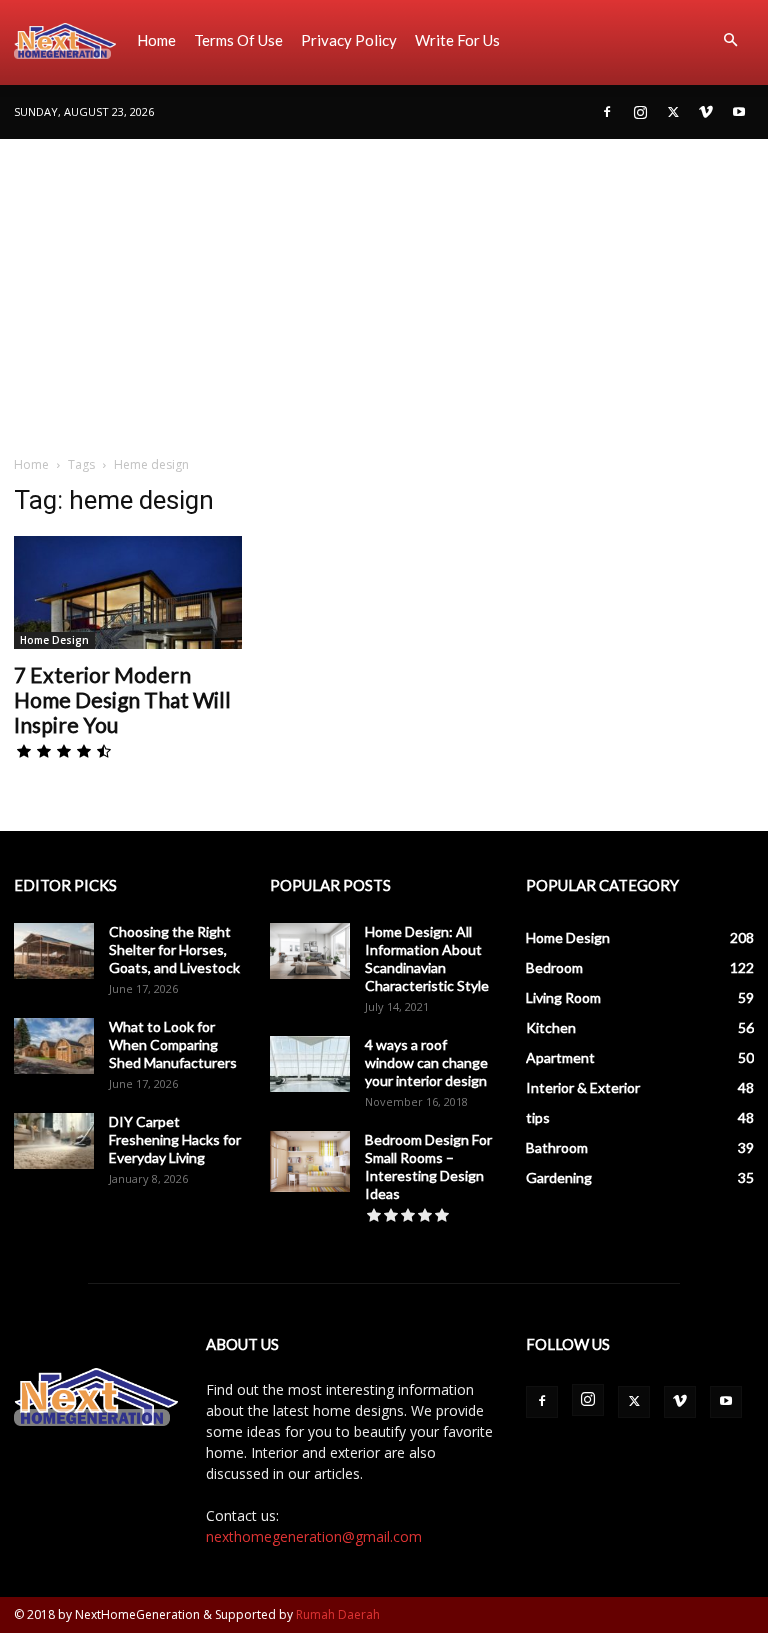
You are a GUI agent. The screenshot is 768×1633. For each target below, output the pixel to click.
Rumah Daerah (338, 1614)
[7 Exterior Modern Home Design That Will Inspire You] (128, 592)
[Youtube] (739, 112)
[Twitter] (673, 112)
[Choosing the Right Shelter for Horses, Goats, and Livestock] (54, 951)
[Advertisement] (384, 289)
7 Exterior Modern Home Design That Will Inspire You (122, 699)
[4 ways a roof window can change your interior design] (310, 1064)
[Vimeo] (706, 112)
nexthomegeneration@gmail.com (314, 1536)
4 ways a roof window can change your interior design (426, 1062)
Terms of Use (238, 40)
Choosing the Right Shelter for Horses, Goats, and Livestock (174, 949)
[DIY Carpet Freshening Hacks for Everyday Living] (54, 1141)
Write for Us (457, 40)
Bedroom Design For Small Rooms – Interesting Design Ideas (428, 1166)
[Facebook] (607, 112)
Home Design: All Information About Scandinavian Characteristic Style (427, 958)
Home (156, 40)
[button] (730, 40)
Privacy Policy (349, 40)
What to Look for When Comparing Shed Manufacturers (173, 1044)
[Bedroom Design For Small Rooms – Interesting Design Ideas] (310, 1162)
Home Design (54, 640)
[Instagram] (640, 112)
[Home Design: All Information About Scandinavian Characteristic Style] (310, 951)
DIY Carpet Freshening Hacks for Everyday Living (175, 1139)
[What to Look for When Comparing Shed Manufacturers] (54, 1046)
